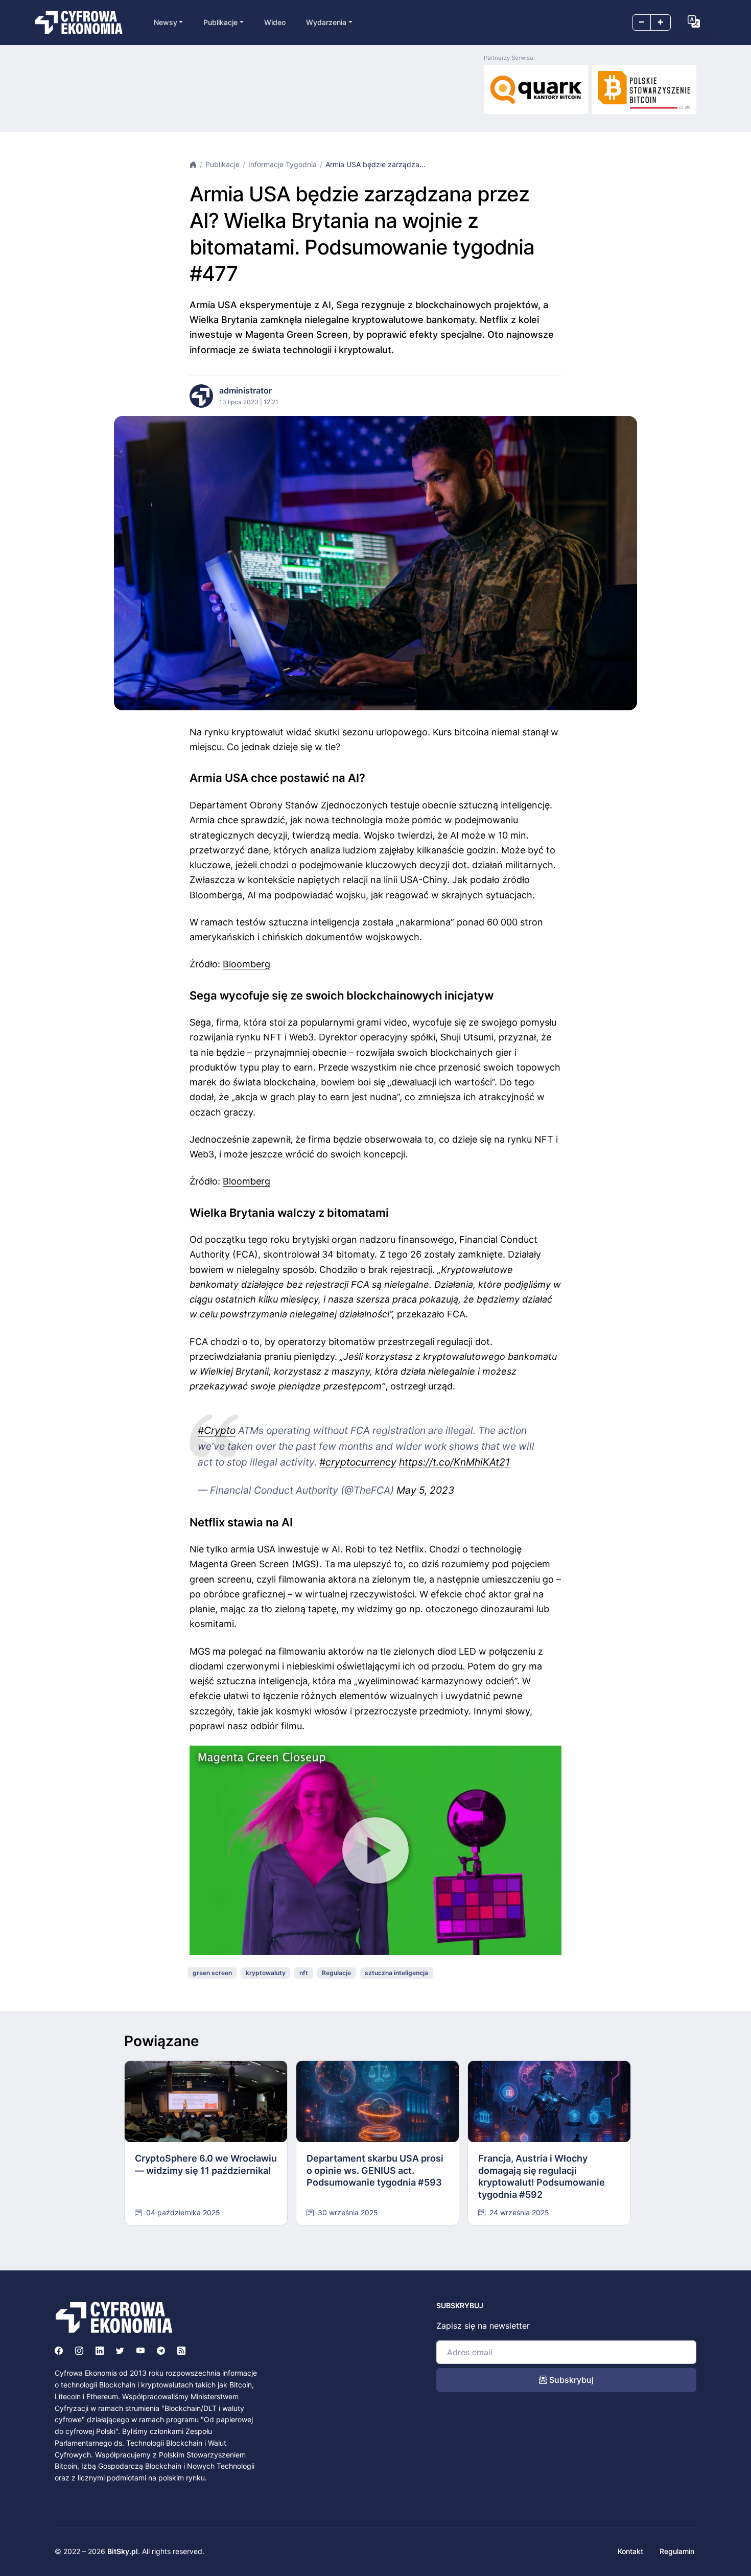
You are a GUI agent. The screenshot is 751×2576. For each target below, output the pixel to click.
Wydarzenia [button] (326, 22)
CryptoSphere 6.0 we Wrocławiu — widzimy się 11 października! (206, 2164)
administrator (245, 390)
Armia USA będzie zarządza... (375, 164)
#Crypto (217, 1430)
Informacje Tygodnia (283, 164)
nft (304, 1973)
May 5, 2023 (425, 1490)
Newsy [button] (166, 22)
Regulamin (677, 2551)
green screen (212, 1973)
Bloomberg (247, 964)
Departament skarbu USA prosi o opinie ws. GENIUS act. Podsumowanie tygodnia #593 (375, 2170)
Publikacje (222, 164)
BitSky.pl (123, 2551)
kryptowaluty (266, 1973)
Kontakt (630, 2551)
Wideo (275, 22)
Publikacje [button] (220, 22)
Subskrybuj (570, 2380)
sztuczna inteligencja (396, 1973)
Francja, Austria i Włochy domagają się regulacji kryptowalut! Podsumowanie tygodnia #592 (542, 2176)
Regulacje (336, 1973)
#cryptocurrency (358, 1462)
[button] (694, 21)
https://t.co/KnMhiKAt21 (454, 1462)
